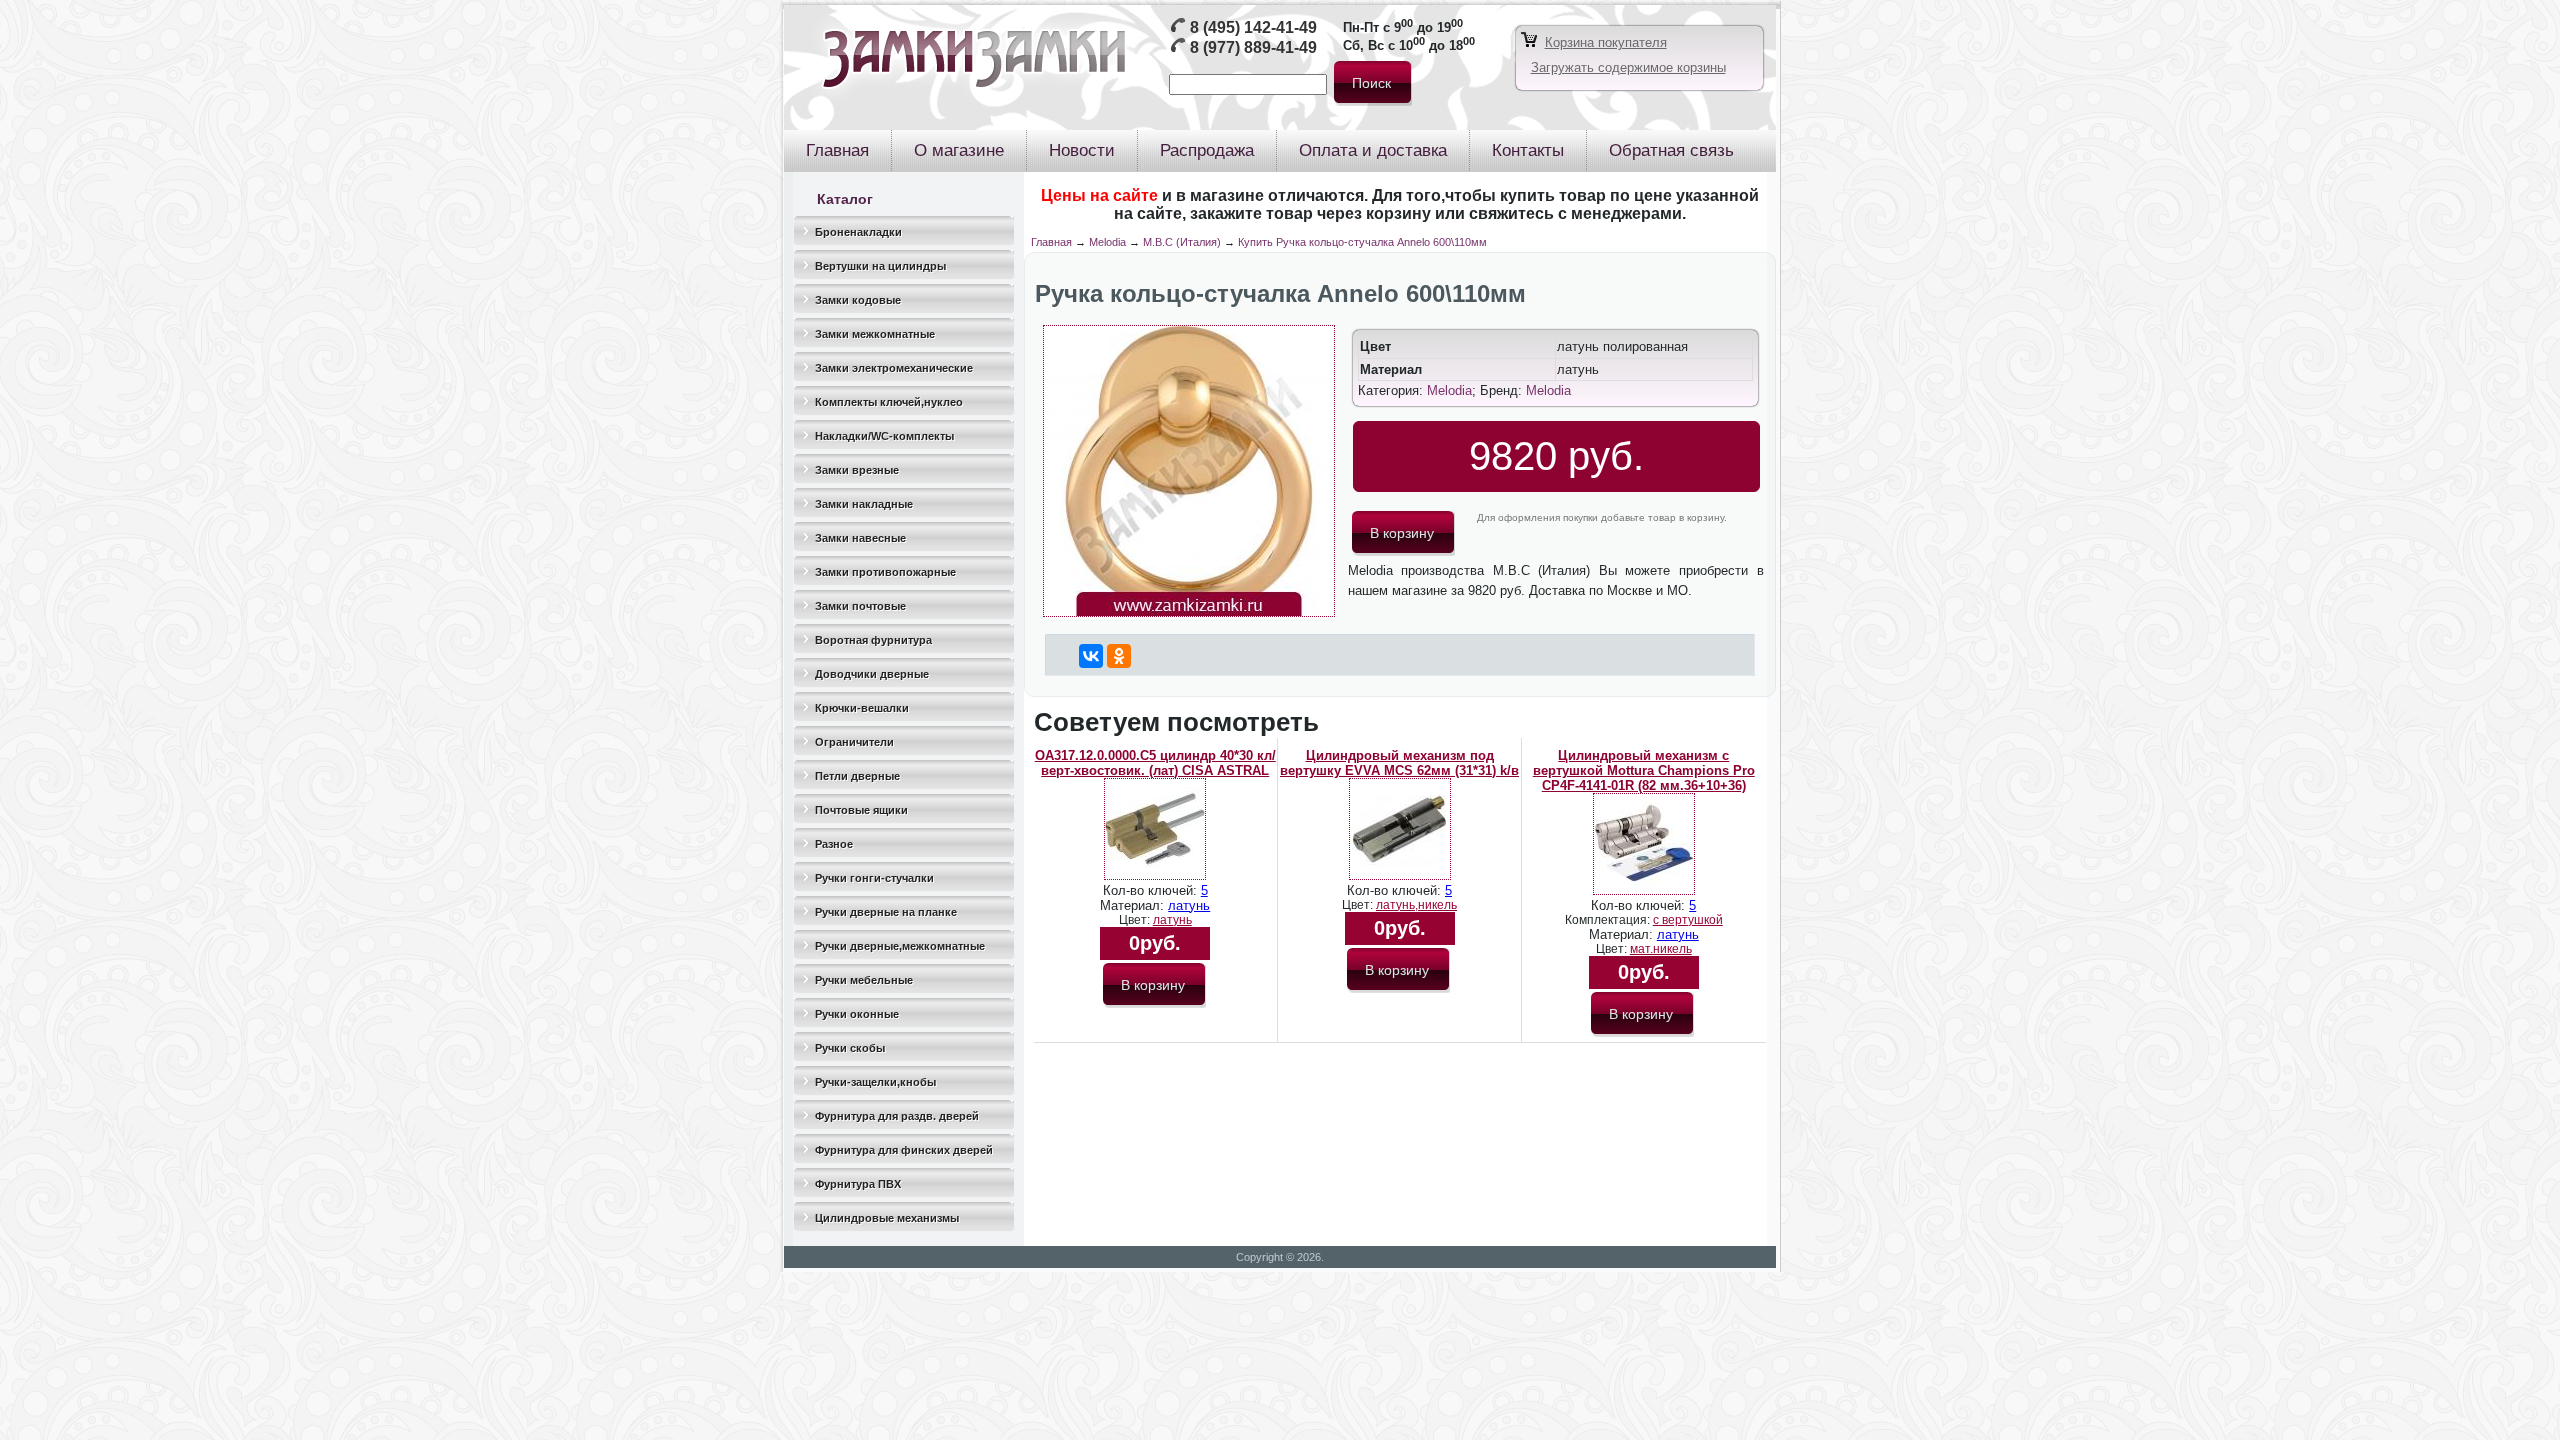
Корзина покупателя (1606, 42)
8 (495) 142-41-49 (1253, 27)
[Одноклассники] (1119, 656)
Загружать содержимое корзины (1628, 67)
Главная (1051, 242)
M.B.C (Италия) (1182, 242)
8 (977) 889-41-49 (1253, 47)
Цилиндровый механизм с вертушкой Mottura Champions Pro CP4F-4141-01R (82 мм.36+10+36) (1644, 770)
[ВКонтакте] (1091, 656)
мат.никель (1661, 949)
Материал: (1134, 905)
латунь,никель (1416, 905)
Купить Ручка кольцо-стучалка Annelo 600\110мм (1362, 242)
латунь (1189, 905)
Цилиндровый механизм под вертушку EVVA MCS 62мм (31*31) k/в (1399, 763)
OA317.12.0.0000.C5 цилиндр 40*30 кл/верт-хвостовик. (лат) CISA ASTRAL (1155, 763)
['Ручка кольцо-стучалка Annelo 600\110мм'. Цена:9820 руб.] (1189, 612)
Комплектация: (1609, 920)
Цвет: (1136, 920)
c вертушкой (1688, 920)
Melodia (1107, 242)
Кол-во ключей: (1152, 890)
